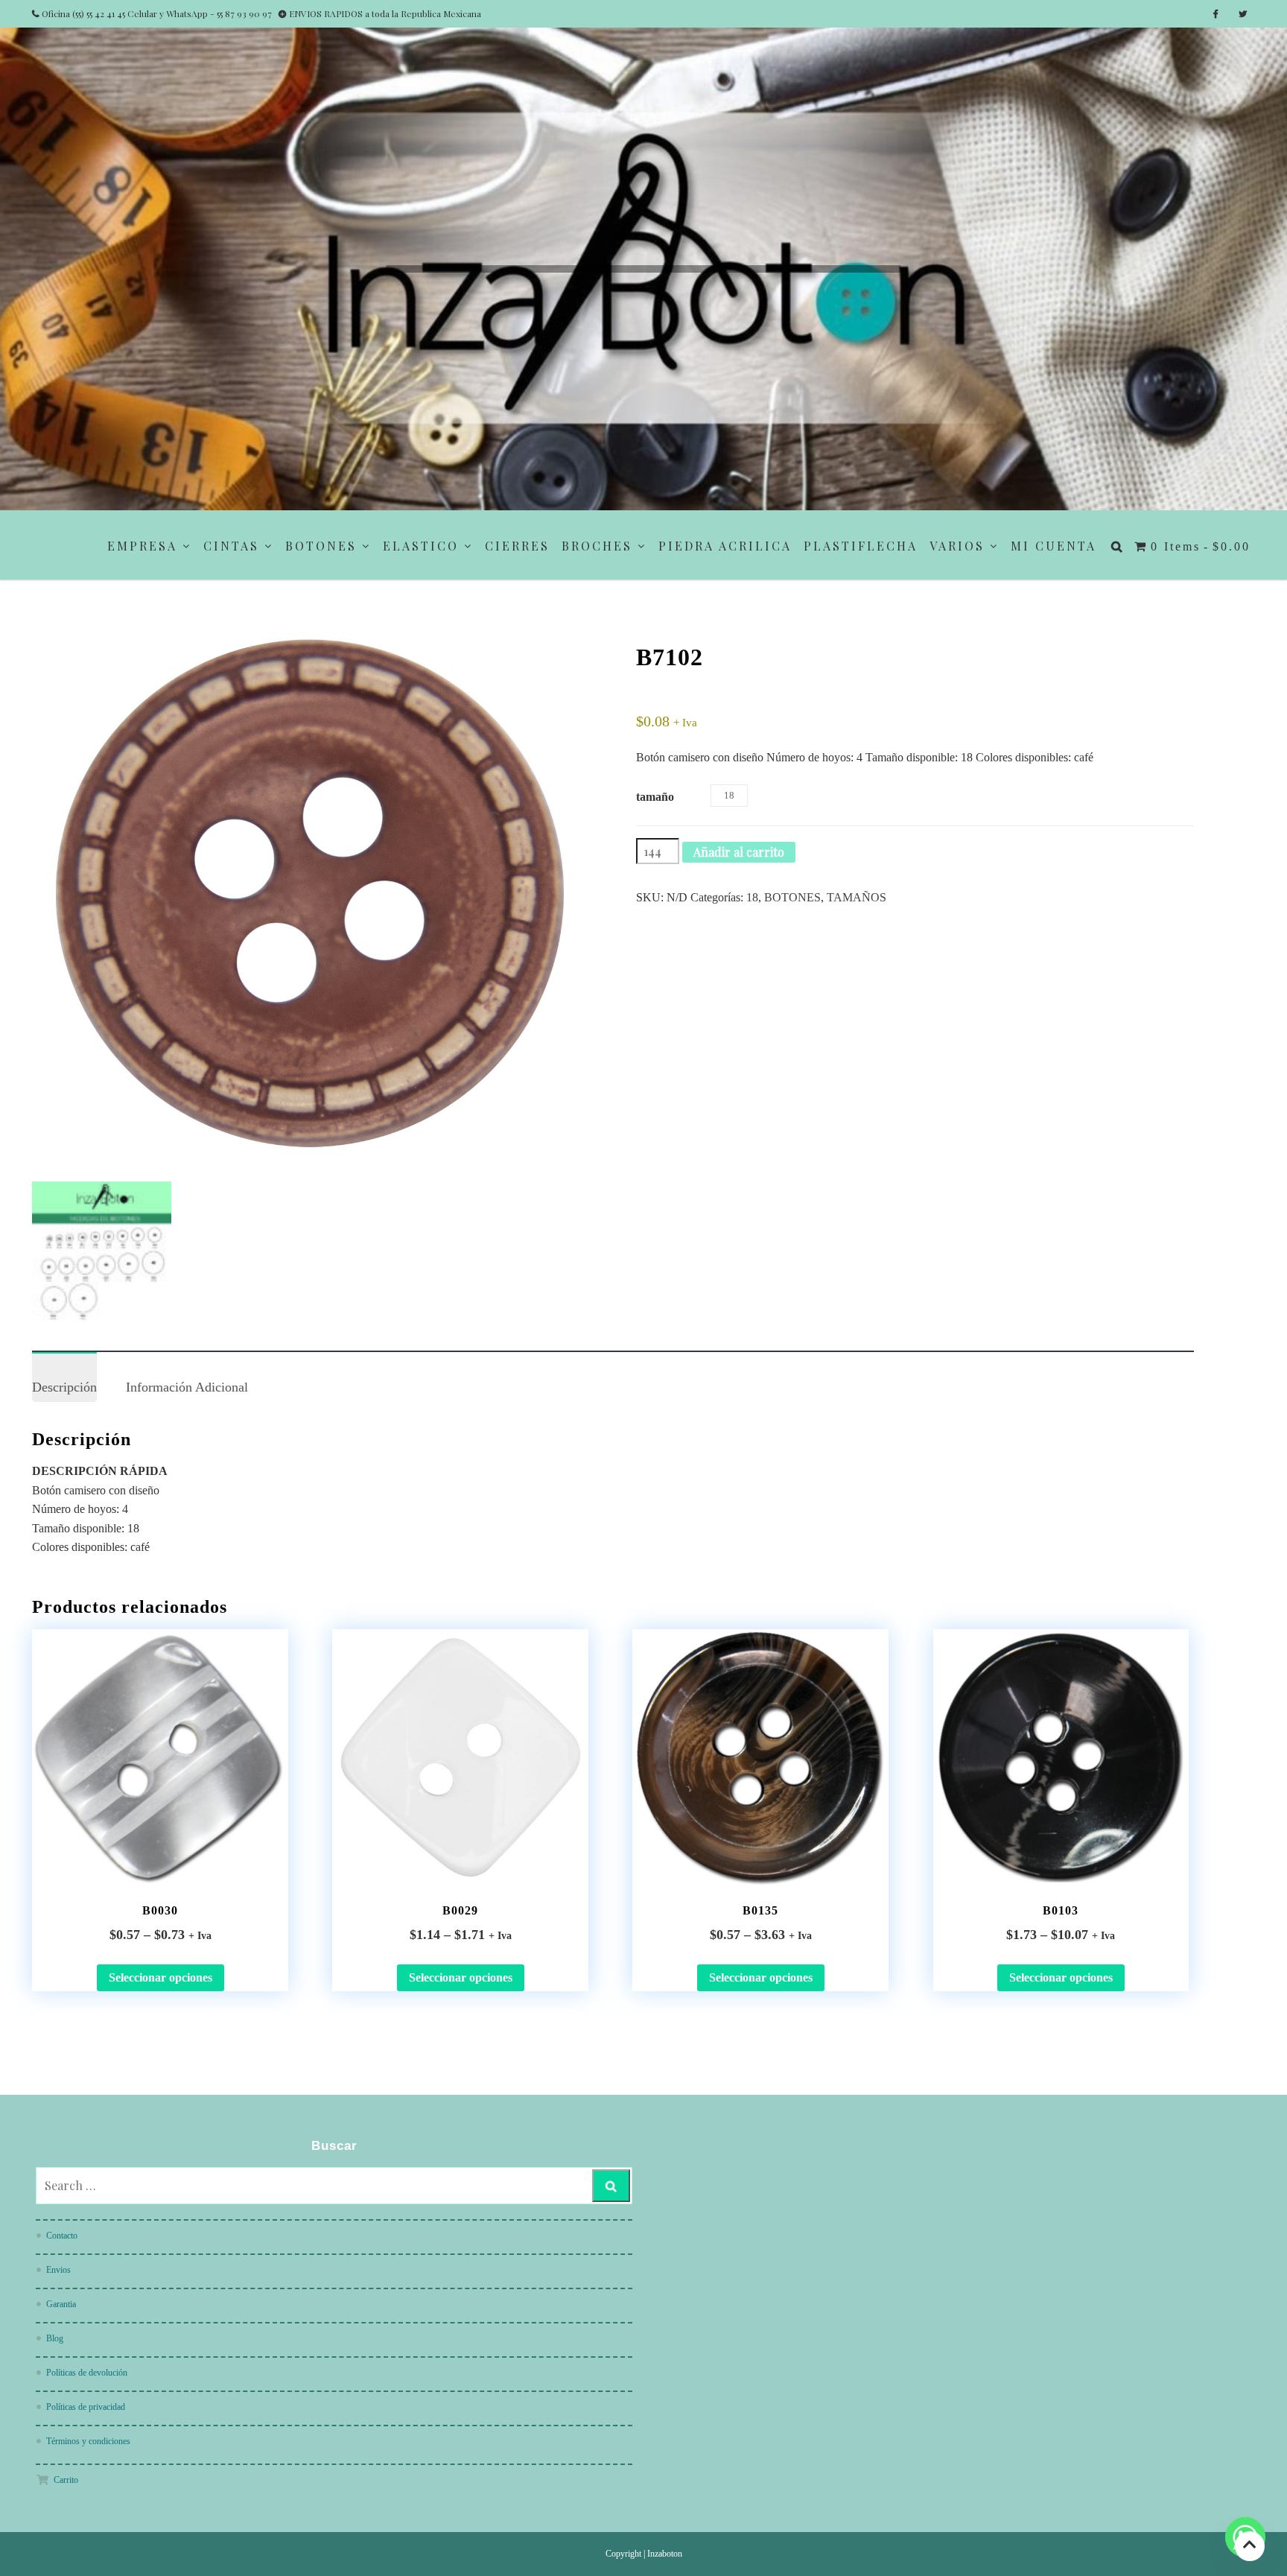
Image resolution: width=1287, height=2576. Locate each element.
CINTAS (231, 546)
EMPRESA (142, 546)
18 (752, 897)
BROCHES (597, 546)
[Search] (611, 2186)
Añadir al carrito (739, 852)
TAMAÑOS (857, 897)
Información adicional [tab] (187, 1387)
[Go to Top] (1250, 2546)
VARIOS (957, 546)
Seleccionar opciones (161, 1977)
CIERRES (517, 546)
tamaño (655, 797)
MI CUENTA (1054, 546)
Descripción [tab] (64, 1387)
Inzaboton (665, 2554)
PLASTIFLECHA (861, 546)
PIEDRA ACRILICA (725, 546)
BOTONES (321, 546)
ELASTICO (421, 546)
